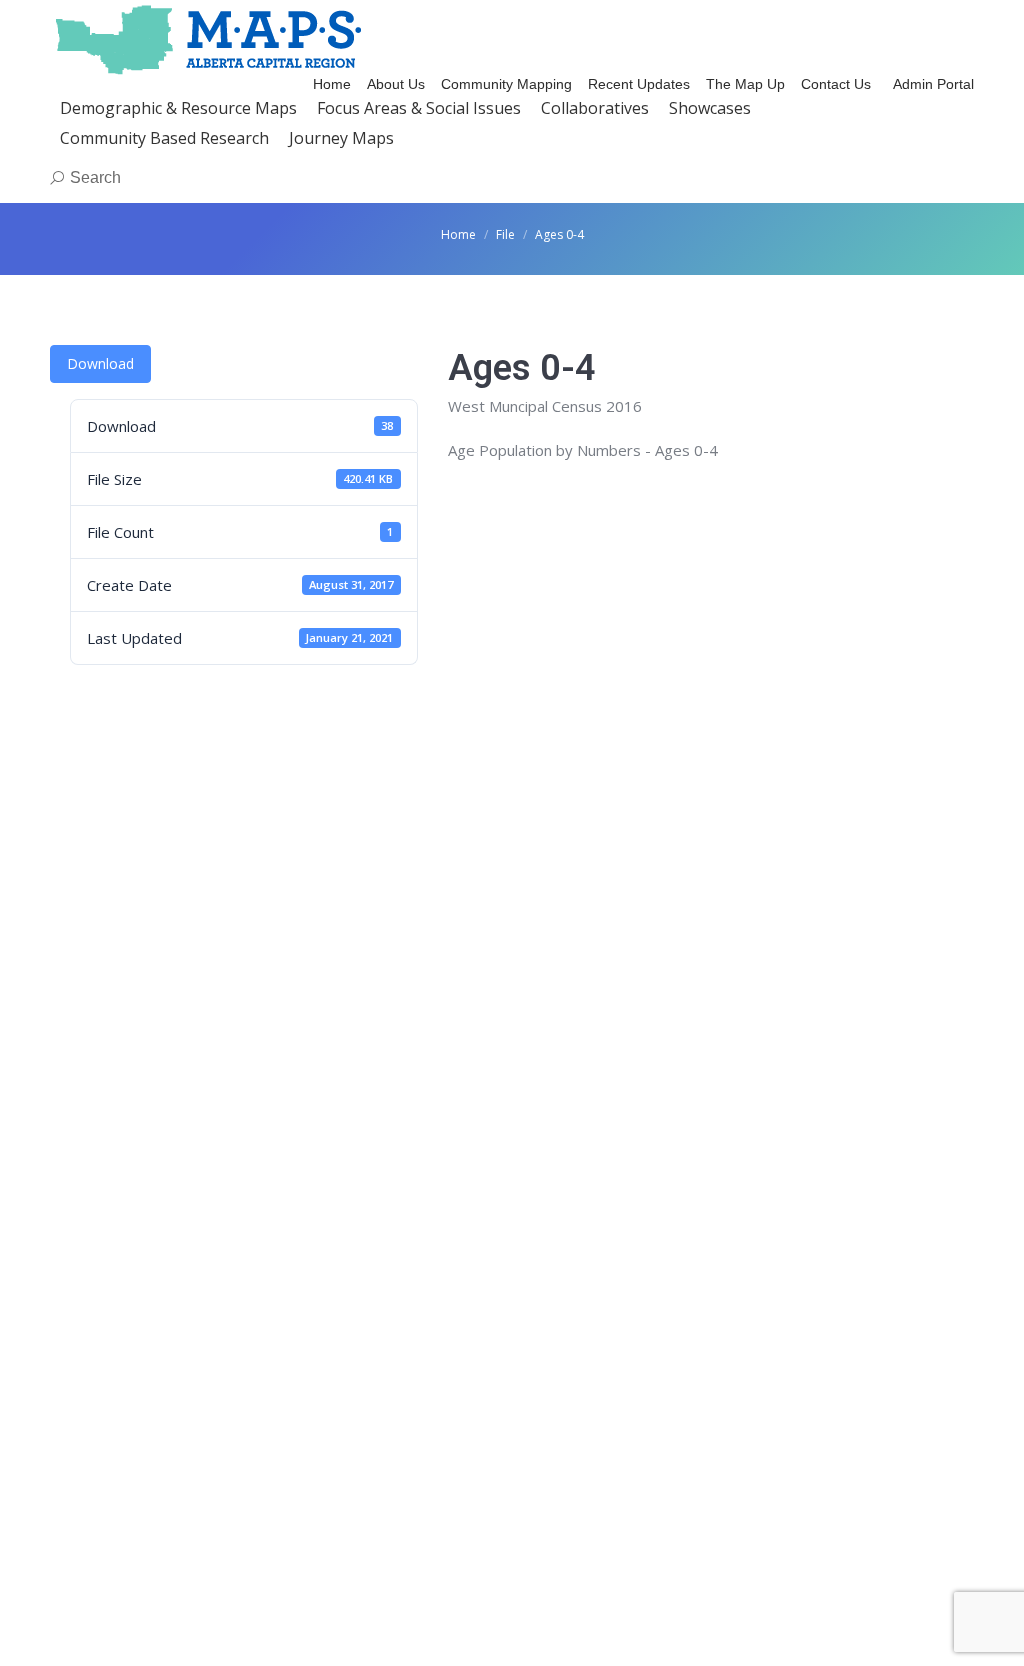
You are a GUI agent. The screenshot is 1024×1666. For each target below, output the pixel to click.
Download (100, 363)
